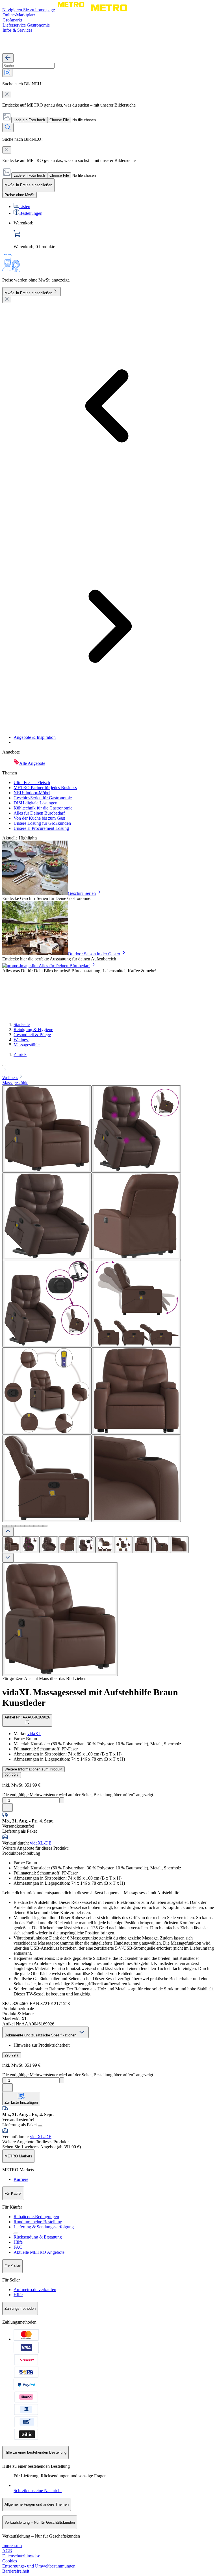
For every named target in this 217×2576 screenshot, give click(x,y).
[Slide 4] (18, 1526)
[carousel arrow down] (8, 1558)
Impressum (12, 2546)
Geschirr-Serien (82, 893)
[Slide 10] (45, 1526)
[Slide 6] (27, 1526)
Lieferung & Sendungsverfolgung (44, 2227)
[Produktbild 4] (68, 1545)
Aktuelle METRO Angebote (39, 2252)
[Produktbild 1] (12, 1545)
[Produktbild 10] (179, 1545)
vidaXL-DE (41, 1843)
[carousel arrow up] (8, 1532)
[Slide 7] (32, 1526)
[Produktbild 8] (142, 1545)
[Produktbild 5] (86, 1545)
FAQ (18, 2247)
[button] (108, 1068)
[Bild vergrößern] (60, 1619)
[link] (114, 235)
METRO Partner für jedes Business (45, 788)
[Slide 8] (36, 1526)
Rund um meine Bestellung (38, 2222)
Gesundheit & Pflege (32, 1035)
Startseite (22, 1024)
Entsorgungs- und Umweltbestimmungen (39, 2566)
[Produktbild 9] (161, 1545)
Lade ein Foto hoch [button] (29, 120)
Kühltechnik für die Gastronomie (43, 808)
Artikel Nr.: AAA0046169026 (27, 1717)
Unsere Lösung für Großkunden (42, 823)
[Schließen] (7, 299)
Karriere (21, 2179)
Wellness (21, 1040)
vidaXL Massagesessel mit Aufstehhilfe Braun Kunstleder (90, 1697)
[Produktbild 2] (30, 1545)
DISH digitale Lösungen (35, 803)
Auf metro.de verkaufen (35, 2290)
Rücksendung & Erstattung (38, 2237)
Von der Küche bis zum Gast (39, 818)
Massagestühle (27, 1045)
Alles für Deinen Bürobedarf (39, 813)
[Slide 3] (14, 1526)
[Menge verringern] (5, 1800)
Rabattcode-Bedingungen (36, 2217)
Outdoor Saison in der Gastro (94, 954)
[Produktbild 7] (123, 1545)
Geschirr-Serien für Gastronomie (43, 798)
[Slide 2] (9, 1526)
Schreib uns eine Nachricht (38, 2491)
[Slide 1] (5, 1526)
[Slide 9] (41, 1526)
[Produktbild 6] (105, 1545)
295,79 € (12, 1775)
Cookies (10, 2561)
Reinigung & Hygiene (33, 1030)
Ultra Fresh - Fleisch (32, 782)
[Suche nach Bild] (7, 73)
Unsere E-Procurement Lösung (41, 828)
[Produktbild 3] (49, 1545)
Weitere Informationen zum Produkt (33, 1769)
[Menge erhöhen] (62, 1800)
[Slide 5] (23, 1526)
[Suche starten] (8, 128)
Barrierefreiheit (16, 2571)
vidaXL (34, 1734)
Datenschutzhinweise (21, 2556)
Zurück (20, 1054)
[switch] (19, 195)
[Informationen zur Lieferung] (40, 2126)
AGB (7, 2551)
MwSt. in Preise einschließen (28, 293)
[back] (8, 58)
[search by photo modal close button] (7, 95)
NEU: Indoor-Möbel (32, 793)
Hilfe (18, 2242)
